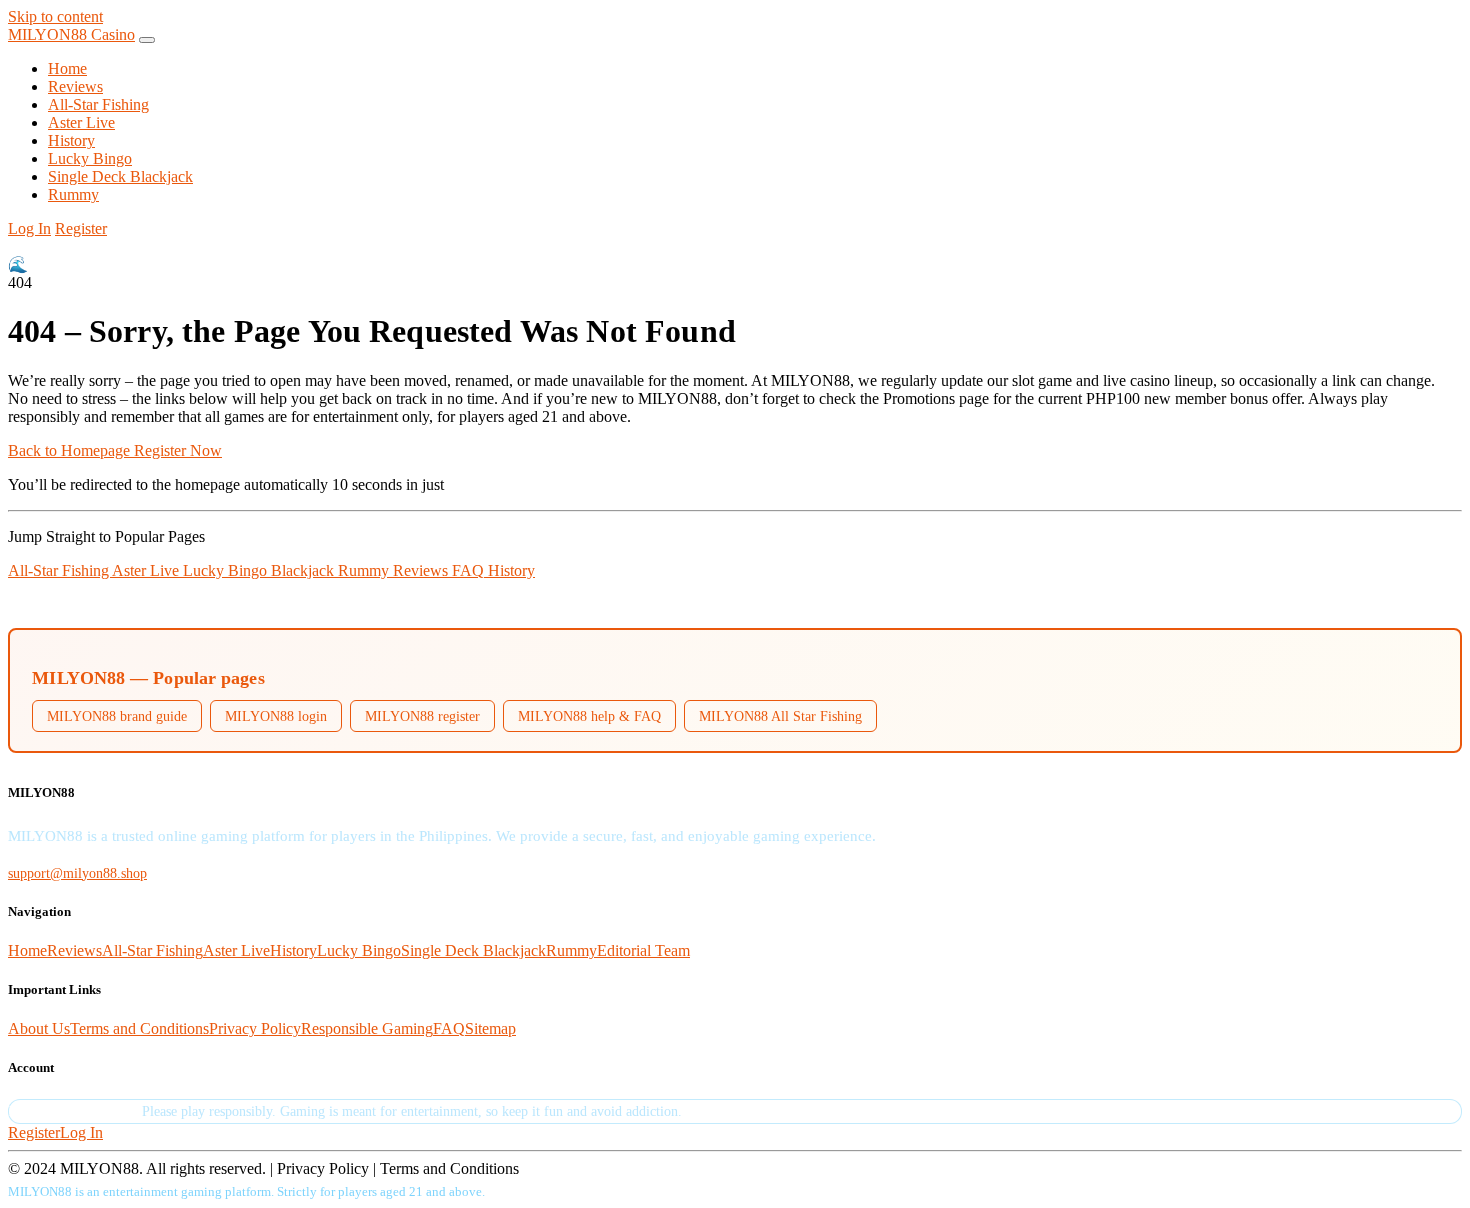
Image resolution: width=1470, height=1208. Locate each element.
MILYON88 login (276, 716)
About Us (39, 1028)
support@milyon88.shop (77, 873)
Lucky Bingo (90, 158)
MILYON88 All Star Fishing (780, 716)
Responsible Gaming (367, 1028)
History (71, 140)
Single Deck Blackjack (120, 176)
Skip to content (55, 16)
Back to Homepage (71, 450)
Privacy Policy (255, 1028)
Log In (29, 228)
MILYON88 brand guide (117, 716)
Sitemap (490, 1028)
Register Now (178, 450)
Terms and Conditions (139, 1028)
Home (67, 68)
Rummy (73, 194)
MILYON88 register (422, 716)
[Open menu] (147, 40)
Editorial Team (643, 950)
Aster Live (81, 122)
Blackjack (304, 570)
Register (81, 228)
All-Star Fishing (98, 104)
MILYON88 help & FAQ (589, 716)
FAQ (470, 570)
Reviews (75, 86)
